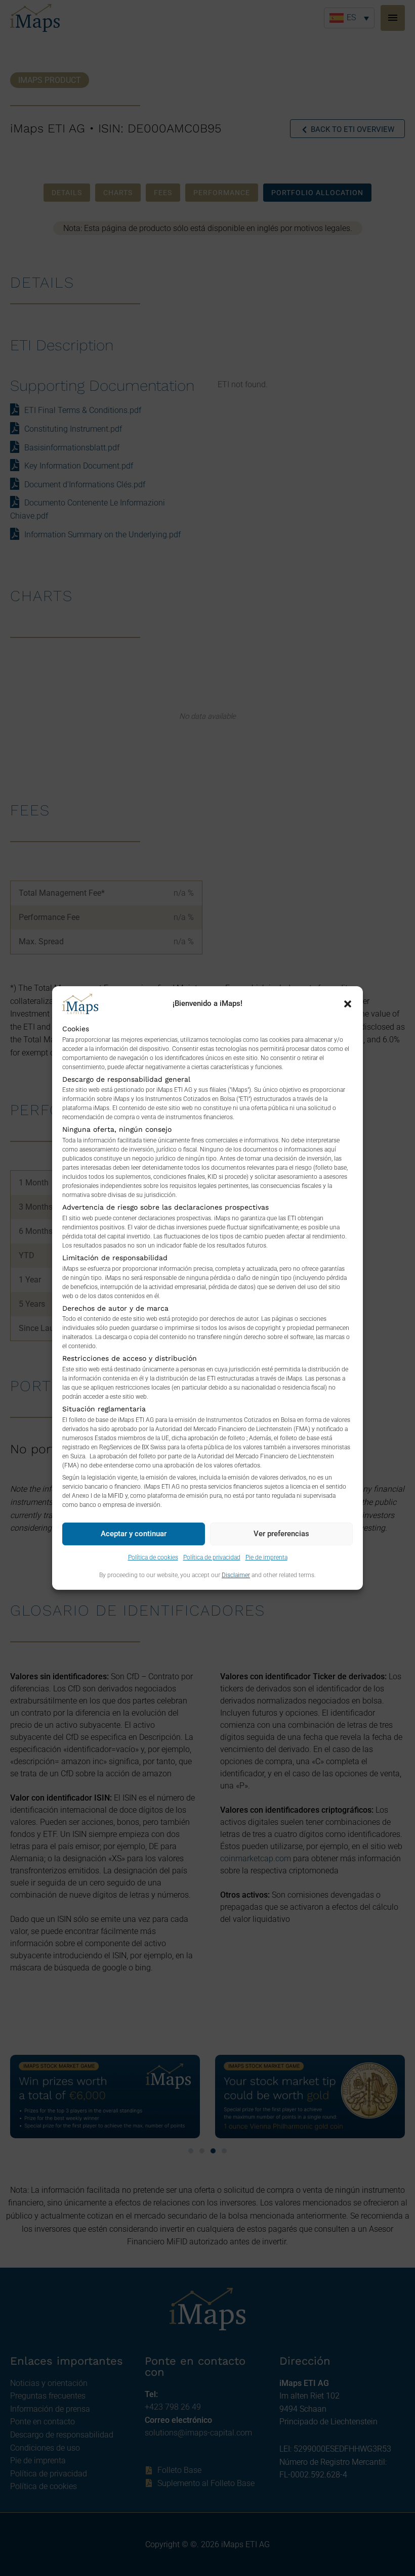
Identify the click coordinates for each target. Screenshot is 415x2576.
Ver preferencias (281, 1534)
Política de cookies (153, 1557)
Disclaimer (236, 1575)
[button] (348, 1004)
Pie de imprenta (266, 1557)
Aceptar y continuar (134, 1534)
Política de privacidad (212, 1557)
